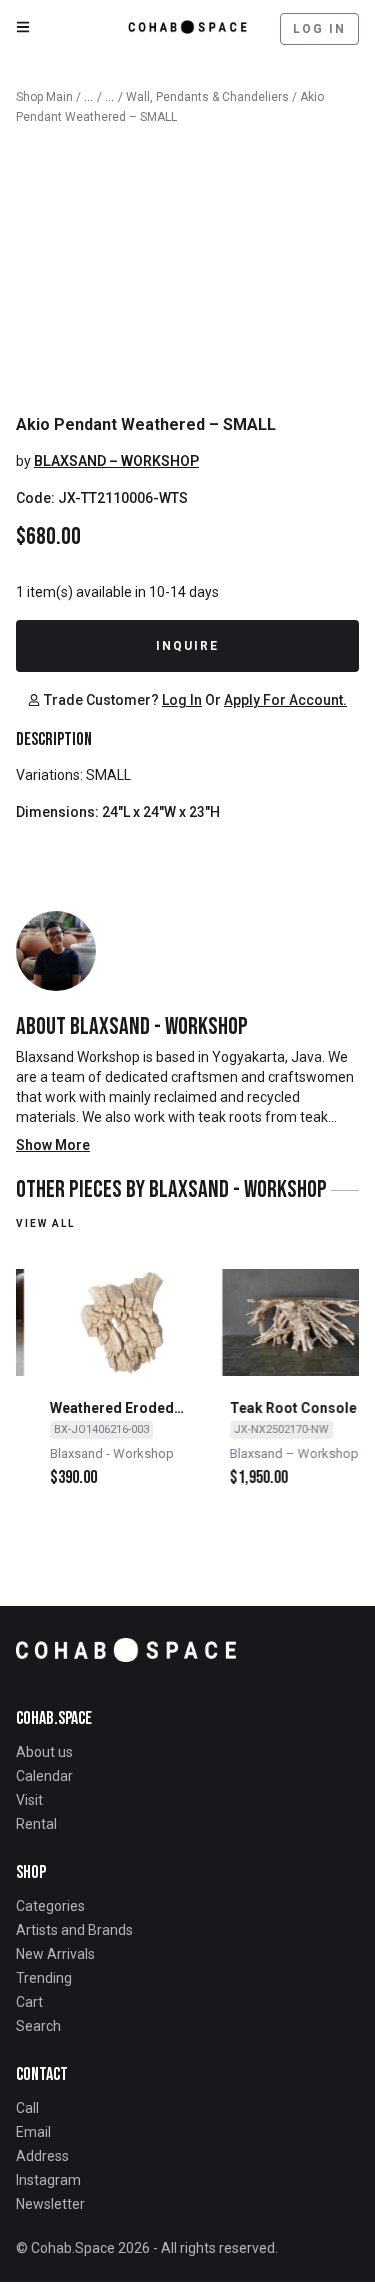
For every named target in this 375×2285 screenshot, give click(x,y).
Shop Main (44, 97)
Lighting (110, 93)
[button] (93, 700)
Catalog (89, 93)
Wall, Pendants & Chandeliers (207, 97)
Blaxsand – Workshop (116, 461)
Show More (53, 1145)
